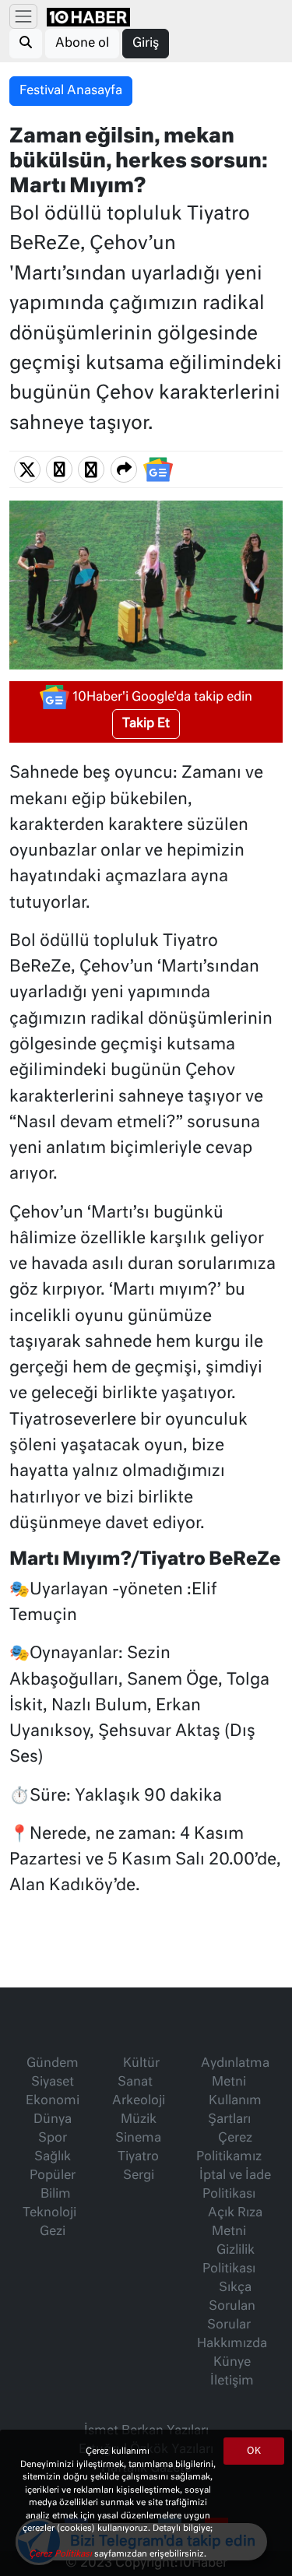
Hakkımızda (232, 2344)
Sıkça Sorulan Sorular (231, 2307)
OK (254, 2451)
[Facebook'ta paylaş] (59, 469)
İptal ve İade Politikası (235, 2185)
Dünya (53, 2120)
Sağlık (53, 2157)
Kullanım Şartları (235, 2110)
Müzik (139, 2120)
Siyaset (53, 2082)
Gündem (53, 2064)
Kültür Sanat (139, 2073)
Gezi (53, 2232)
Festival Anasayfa (71, 91)
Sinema (138, 2138)
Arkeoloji (139, 2101)
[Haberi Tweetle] (27, 469)
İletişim (232, 2381)
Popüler (53, 2176)
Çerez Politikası (62, 2554)
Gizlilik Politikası (229, 2260)
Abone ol (82, 44)
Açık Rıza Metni (235, 2223)
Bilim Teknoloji (49, 2204)
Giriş (146, 44)
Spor (53, 2138)
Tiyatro (138, 2157)
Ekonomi (53, 2101)
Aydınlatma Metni (235, 2073)
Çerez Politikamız (229, 2148)
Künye (232, 2363)
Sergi (139, 2176)
